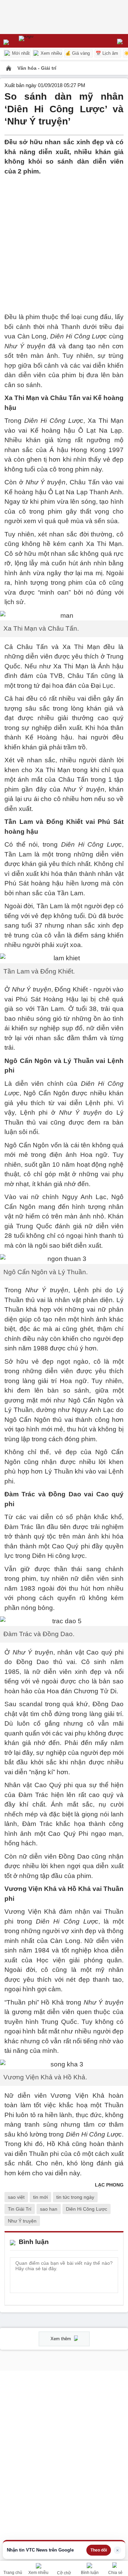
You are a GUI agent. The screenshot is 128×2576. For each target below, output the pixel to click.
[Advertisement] (64, 240)
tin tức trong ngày (75, 2197)
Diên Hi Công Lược (87, 2209)
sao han (49, 2209)
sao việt (16, 2197)
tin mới (40, 2197)
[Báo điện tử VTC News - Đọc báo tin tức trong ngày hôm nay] (42, 41)
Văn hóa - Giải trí (37, 68)
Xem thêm (61, 2339)
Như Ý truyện (22, 2221)
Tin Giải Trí (20, 2209)
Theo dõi (99, 2550)
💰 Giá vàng (77, 53)
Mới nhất (20, 53)
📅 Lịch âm (107, 53)
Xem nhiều (51, 53)
